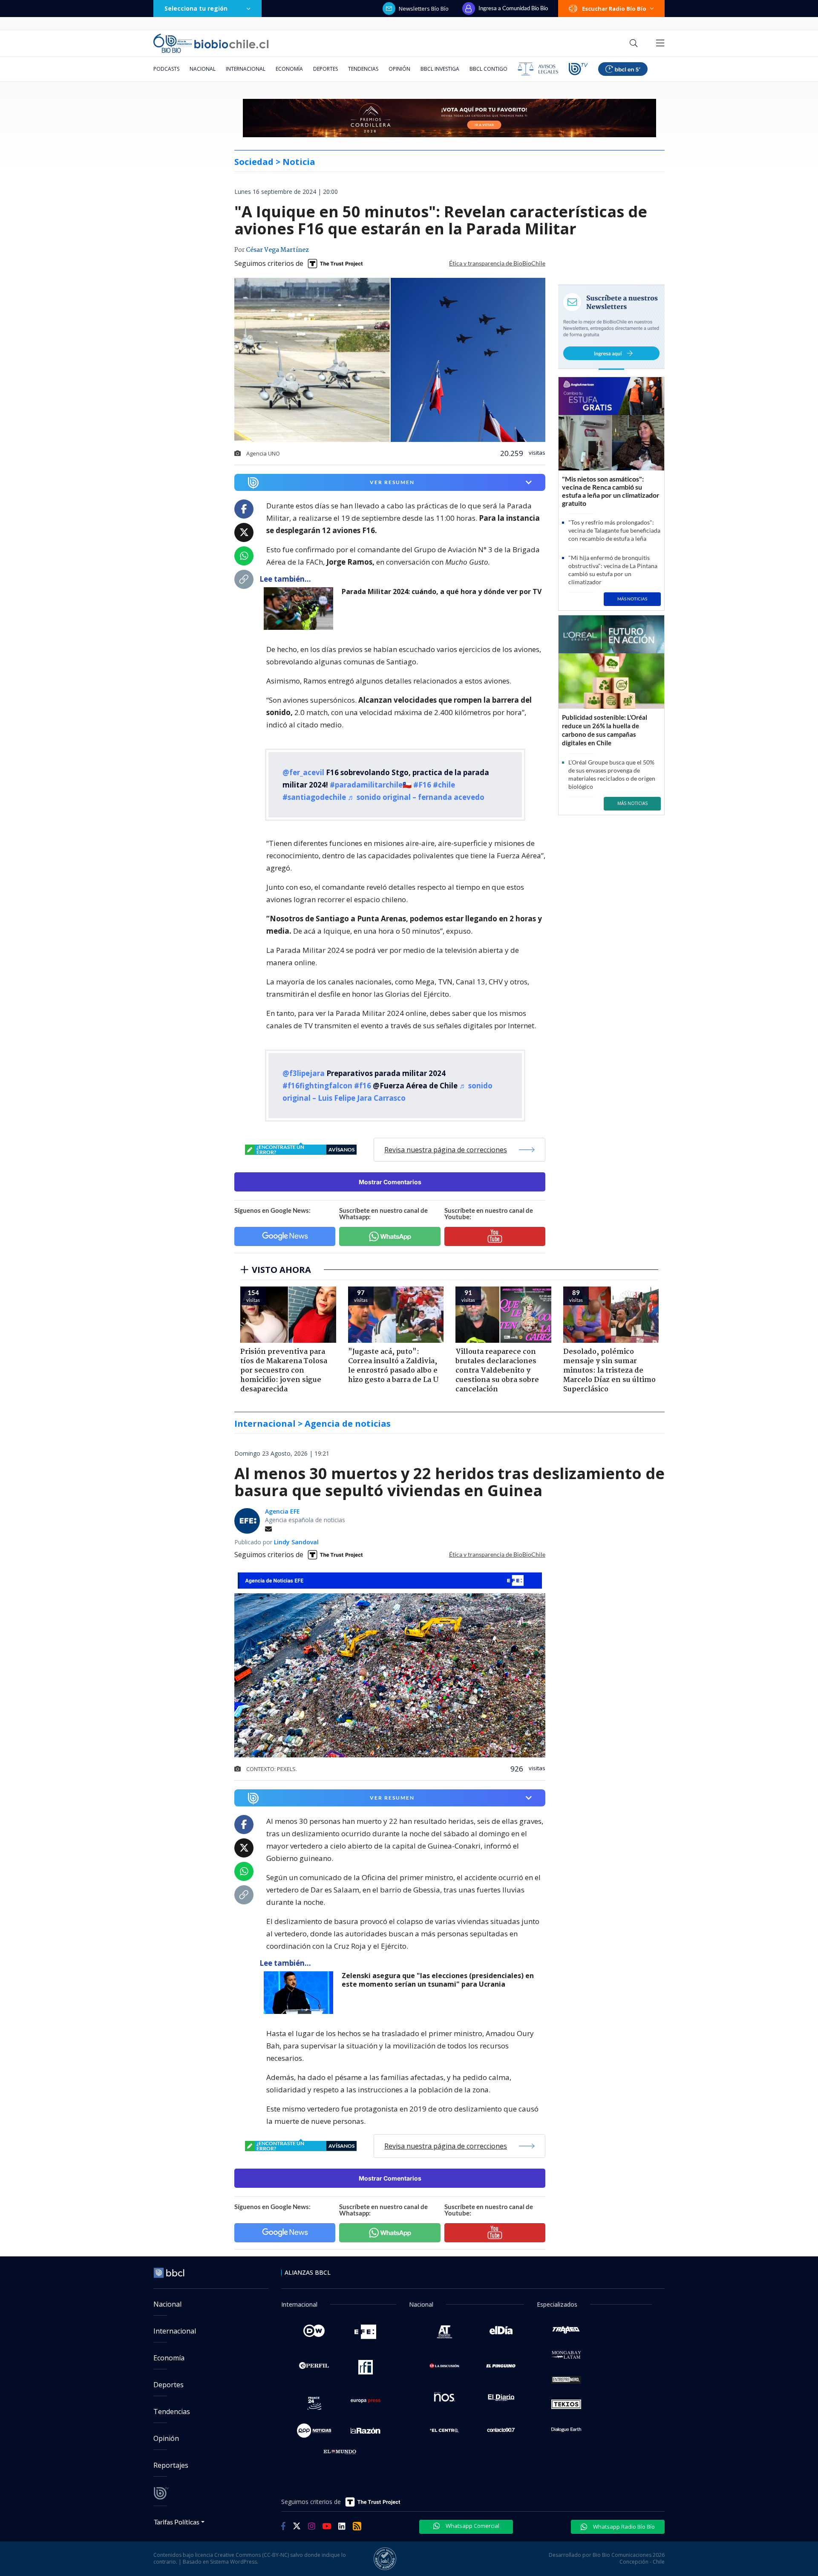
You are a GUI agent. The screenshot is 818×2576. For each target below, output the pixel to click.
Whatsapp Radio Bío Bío (623, 2527)
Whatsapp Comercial (472, 2526)
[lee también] (301, 609)
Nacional (203, 69)
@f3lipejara (304, 1073)
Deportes (325, 69)
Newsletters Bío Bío (424, 9)
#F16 (422, 785)
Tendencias (363, 69)
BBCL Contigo (488, 69)
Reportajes (171, 2465)
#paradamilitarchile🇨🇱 (371, 785)
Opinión (399, 69)
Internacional (246, 69)
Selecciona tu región (196, 8)
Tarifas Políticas (177, 2522)
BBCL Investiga (440, 69)
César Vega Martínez (277, 250)
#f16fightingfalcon (317, 1086)
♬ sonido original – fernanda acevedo (416, 797)
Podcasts (166, 69)
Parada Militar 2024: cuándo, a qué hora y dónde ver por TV (442, 592)
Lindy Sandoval (296, 1542)
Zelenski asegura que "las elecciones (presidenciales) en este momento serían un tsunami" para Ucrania (438, 1980)
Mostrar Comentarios (390, 1182)
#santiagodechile (314, 797)
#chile (444, 785)
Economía (289, 69)
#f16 (363, 1086)
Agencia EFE (282, 1511)
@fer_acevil (303, 772)
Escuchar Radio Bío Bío (614, 9)
